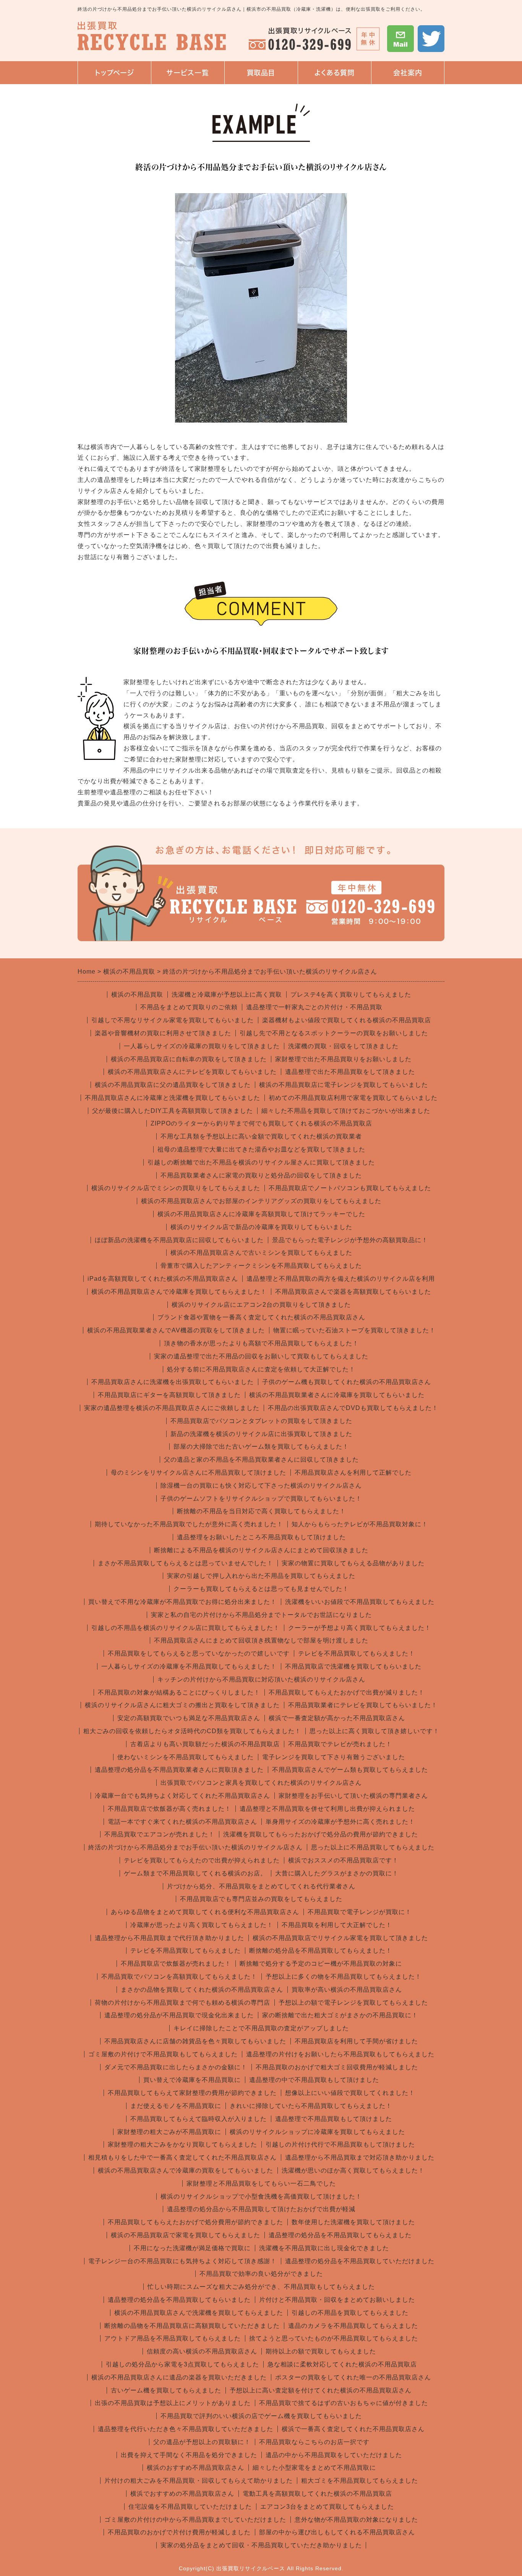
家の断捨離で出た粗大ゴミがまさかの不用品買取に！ (340, 2015)
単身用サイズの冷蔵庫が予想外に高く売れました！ (340, 1822)
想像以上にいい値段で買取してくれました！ (350, 2093)
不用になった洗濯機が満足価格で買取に (192, 2248)
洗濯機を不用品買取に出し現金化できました (324, 2248)
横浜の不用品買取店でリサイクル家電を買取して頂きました (340, 1938)
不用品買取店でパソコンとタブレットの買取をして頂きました (261, 1421)
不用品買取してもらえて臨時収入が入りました (199, 2119)
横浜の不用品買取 (137, 994)
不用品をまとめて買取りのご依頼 (189, 1007)
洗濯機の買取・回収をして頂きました (343, 1046)
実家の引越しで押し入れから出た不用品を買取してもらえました (261, 1576)
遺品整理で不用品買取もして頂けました (334, 2119)
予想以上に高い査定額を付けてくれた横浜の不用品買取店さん (321, 2390)
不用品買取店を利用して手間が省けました (356, 2041)
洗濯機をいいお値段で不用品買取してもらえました (360, 1602)
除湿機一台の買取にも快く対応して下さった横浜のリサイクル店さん (261, 1486)
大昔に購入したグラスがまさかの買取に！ (337, 1873)
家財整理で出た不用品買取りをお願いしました (343, 1059)
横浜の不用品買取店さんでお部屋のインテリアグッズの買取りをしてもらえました (261, 1201)
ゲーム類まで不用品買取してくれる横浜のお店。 (195, 1873)
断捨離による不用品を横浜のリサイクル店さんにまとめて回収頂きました (261, 1550)
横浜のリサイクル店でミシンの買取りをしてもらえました (176, 1188)
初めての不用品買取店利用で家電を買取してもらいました (353, 1098)
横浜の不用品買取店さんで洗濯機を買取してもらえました (199, 2313)
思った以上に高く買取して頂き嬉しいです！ (374, 1731)
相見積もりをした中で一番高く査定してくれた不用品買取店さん (182, 2157)
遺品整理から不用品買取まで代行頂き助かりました (169, 1938)
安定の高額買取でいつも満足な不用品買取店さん (189, 1718)
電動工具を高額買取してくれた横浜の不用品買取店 (317, 2494)
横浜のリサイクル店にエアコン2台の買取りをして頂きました (261, 1305)
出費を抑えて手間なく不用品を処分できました (189, 2455)
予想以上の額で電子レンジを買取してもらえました (353, 2003)
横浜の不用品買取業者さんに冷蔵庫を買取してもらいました (337, 1395)
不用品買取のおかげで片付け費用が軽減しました (179, 2532)
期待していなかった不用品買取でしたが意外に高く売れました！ (189, 1524)
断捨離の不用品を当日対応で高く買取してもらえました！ (261, 1511)
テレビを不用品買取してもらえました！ (357, 1653)
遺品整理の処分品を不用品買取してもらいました (179, 2300)
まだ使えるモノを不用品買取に (176, 2106)
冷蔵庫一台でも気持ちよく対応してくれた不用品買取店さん (182, 1796)
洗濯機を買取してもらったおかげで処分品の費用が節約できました (321, 1834)
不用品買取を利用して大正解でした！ (337, 1925)
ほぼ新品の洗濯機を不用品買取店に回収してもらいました (179, 1240)
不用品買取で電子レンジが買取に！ (360, 1912)
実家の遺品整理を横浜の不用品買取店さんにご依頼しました (172, 1408)
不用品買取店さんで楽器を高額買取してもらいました (353, 1292)
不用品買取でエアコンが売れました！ (160, 1834)
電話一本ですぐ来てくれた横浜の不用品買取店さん (182, 1822)
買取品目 (261, 73)
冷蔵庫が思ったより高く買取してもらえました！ (202, 1925)
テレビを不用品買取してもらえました (186, 1951)
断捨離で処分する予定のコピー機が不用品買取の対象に (321, 1964)
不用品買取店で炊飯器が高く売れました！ (169, 1809)
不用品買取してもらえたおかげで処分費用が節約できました (195, 2222)
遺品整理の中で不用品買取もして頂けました (314, 2080)
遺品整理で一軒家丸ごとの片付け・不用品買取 (314, 1007)
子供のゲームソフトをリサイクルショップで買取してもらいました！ (261, 1499)
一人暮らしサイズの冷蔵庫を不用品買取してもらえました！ (189, 1666)
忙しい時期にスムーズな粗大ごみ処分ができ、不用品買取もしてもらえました (261, 2287)
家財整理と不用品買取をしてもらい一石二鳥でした (261, 2183)
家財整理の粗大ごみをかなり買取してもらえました (182, 2144)
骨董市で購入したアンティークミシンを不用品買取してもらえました (261, 1266)
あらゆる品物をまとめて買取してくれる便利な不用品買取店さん (205, 1912)
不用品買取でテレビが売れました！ (340, 1744)
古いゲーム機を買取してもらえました (166, 2390)
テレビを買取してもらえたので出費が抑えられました (202, 1860)
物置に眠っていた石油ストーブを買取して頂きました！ (354, 1330)
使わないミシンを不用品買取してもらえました (186, 1757)
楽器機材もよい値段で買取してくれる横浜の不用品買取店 (347, 1020)
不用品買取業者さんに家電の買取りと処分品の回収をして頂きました (261, 1175)
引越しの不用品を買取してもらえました (350, 2313)
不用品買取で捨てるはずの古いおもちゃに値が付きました (344, 2403)
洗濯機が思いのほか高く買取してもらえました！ (353, 2170)
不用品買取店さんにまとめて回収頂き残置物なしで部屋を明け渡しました (261, 1640)
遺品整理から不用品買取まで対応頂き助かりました (360, 2157)
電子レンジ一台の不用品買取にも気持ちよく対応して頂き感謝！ (182, 2261)
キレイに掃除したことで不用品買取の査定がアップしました (261, 2028)
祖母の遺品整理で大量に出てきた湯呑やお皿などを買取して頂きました (261, 1149)
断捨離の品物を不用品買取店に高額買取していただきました (192, 2326)
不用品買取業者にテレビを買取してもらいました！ (363, 1705)
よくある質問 (335, 73)
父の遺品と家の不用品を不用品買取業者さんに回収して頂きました (261, 1460)
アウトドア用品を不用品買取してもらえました (173, 2338)
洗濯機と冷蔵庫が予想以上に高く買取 (227, 994)
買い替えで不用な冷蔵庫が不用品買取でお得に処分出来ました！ (182, 1602)
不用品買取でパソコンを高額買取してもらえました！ (179, 1977)
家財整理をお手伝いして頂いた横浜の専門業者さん (353, 1796)
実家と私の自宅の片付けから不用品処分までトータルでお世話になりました (261, 1615)
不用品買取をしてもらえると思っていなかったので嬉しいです (199, 1653)
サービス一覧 (185, 77)
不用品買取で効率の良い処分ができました (261, 2274)
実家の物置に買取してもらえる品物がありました (353, 1563)
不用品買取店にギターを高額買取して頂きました (169, 1395)
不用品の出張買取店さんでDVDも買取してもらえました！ (353, 1408)
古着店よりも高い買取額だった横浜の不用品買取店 (205, 1744)
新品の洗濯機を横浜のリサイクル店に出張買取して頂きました (261, 1434)
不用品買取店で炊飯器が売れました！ (176, 1964)
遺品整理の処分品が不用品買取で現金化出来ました (179, 2015)
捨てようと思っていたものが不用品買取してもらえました (334, 2338)
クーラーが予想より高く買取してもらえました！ (360, 1628)
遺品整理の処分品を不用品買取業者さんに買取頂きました (179, 1770)
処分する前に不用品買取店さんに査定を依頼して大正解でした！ (261, 1369)
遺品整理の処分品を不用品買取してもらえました (340, 2235)
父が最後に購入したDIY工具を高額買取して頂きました (173, 1111)
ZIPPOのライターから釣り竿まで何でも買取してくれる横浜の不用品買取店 (261, 1123)
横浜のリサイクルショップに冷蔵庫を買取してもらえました (317, 2132)
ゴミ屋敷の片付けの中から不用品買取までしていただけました (195, 2520)
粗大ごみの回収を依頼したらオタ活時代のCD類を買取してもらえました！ (192, 1731)
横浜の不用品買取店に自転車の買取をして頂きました (189, 1059)
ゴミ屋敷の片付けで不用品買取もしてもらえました (163, 2054)
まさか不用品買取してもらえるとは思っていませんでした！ (186, 1563)
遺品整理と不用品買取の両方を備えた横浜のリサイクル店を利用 (341, 1279)
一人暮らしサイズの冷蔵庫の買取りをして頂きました (202, 1046)
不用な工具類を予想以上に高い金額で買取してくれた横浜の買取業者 (261, 1136)
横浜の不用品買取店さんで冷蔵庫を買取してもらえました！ (179, 1292)
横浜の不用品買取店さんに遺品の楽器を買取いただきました (179, 2377)
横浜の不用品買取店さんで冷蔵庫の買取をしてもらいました (186, 2170)
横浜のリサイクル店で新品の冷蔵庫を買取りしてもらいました (261, 1227)
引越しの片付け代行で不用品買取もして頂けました (340, 2144)
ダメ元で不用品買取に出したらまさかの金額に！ (176, 2067)
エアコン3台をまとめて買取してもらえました (327, 2507)
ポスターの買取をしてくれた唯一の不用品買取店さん (353, 2377)
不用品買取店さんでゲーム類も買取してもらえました (350, 1770)
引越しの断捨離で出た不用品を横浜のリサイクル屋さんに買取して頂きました (261, 1162)
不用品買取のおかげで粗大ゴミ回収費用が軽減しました (337, 2067)
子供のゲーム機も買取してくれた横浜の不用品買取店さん (347, 1382)
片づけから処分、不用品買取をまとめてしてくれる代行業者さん (261, 1886)
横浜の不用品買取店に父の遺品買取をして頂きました (173, 1085)
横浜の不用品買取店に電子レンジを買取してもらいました (344, 1085)
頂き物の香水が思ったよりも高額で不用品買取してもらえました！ (261, 1343)
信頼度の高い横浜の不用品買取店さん (202, 2351)
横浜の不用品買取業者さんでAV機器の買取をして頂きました (176, 1330)
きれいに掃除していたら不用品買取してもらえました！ (311, 2106)
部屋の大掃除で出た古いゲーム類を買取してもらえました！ (261, 1447)
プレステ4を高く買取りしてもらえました (351, 994)
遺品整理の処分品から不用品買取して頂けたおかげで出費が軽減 (261, 2209)
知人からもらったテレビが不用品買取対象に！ (360, 1524)
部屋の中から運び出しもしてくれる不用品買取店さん (337, 2532)
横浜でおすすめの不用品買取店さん (182, 2494)
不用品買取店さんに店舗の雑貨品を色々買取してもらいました (195, 2041)
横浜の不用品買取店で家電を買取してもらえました (186, 2235)
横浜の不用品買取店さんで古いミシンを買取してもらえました (261, 1253)
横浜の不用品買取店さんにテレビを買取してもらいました (192, 1072)
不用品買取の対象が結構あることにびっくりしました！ (179, 1692)
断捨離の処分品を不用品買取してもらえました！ (321, 1951)
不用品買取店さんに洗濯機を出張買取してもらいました (173, 1382)
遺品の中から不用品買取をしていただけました (334, 2455)
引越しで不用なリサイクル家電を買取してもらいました (173, 1020)
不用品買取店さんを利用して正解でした (353, 1473)
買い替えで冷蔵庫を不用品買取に (192, 2080)
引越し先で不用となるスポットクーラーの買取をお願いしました (334, 1033)
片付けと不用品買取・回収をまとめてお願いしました (337, 2300)
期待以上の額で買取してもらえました (321, 2351)
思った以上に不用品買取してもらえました (373, 1847)
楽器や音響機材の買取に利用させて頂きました (163, 1033)
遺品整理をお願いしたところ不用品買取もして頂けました (261, 1537)
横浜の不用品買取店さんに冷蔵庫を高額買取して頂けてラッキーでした (261, 1214)
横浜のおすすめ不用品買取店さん (195, 2468)
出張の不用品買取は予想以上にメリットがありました (173, 2403)
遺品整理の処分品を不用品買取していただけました (360, 2261)
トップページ (114, 73)
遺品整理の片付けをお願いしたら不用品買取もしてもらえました (340, 2054)
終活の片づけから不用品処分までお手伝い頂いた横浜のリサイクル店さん (195, 1847)
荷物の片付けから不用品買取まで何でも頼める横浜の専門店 (182, 2003)
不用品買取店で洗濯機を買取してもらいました (353, 1666)
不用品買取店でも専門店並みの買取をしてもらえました (261, 1899)
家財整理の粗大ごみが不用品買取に (169, 2132)
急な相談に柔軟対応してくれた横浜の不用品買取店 (342, 2364)
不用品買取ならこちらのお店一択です (314, 2442)
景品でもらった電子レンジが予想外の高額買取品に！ (350, 1240)
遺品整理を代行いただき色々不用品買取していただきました (186, 2429)
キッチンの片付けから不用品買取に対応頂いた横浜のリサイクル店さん (261, 1679)
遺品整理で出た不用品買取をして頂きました (350, 1072)
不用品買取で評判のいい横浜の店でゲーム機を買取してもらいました (261, 2416)
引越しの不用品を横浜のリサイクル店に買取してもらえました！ (186, 1628)
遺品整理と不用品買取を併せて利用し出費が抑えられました (327, 1809)
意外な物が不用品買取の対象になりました (356, 2520)
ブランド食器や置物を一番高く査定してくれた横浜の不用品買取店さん (261, 1317)
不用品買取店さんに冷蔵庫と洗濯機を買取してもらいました (173, 1098)
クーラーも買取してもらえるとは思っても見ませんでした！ (261, 1589)
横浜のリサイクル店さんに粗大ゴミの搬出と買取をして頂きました (182, 1705)
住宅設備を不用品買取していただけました (190, 2507)
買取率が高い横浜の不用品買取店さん (347, 1990)
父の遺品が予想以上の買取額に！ (202, 2442)
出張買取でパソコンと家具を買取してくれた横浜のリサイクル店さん (261, 1783)
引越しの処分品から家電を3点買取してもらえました (182, 2364)
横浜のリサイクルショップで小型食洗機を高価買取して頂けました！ (261, 2196)
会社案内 (400, 77)
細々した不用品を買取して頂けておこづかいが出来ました (346, 1111)
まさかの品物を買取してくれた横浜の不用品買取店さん (202, 1990)
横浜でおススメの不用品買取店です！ (343, 1860)
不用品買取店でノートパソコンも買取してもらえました (350, 1188)
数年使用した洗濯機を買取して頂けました (353, 2222)
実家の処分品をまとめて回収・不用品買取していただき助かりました (261, 2545)
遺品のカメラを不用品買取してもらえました (353, 2326)
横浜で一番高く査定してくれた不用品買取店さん (353, 2429)
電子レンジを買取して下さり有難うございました (334, 1757)
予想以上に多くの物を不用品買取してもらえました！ (344, 1977)
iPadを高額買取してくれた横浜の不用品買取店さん (163, 1279)
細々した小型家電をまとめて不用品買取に (314, 2468)
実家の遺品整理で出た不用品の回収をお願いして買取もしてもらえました (261, 1356)
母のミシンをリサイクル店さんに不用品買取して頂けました (199, 1473)
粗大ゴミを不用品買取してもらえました (360, 2481)
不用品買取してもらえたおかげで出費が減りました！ (347, 1692)
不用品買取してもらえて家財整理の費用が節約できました (192, 2093)
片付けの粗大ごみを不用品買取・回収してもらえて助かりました (199, 2481)
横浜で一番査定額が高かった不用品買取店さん (337, 1718)
